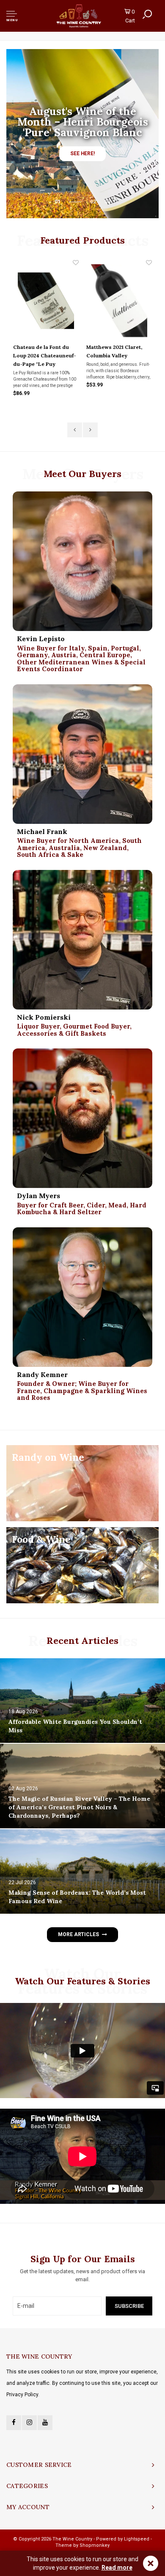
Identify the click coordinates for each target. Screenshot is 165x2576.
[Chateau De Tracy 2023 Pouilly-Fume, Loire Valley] (119, 300)
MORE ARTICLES (78, 1934)
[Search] (147, 14)
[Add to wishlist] (76, 263)
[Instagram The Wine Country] (29, 2423)
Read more (117, 2568)
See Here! (82, 154)
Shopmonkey (95, 2545)
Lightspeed (137, 2539)
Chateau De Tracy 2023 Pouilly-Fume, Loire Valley (116, 355)
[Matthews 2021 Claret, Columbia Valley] (46, 300)
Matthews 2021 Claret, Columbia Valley (41, 351)
